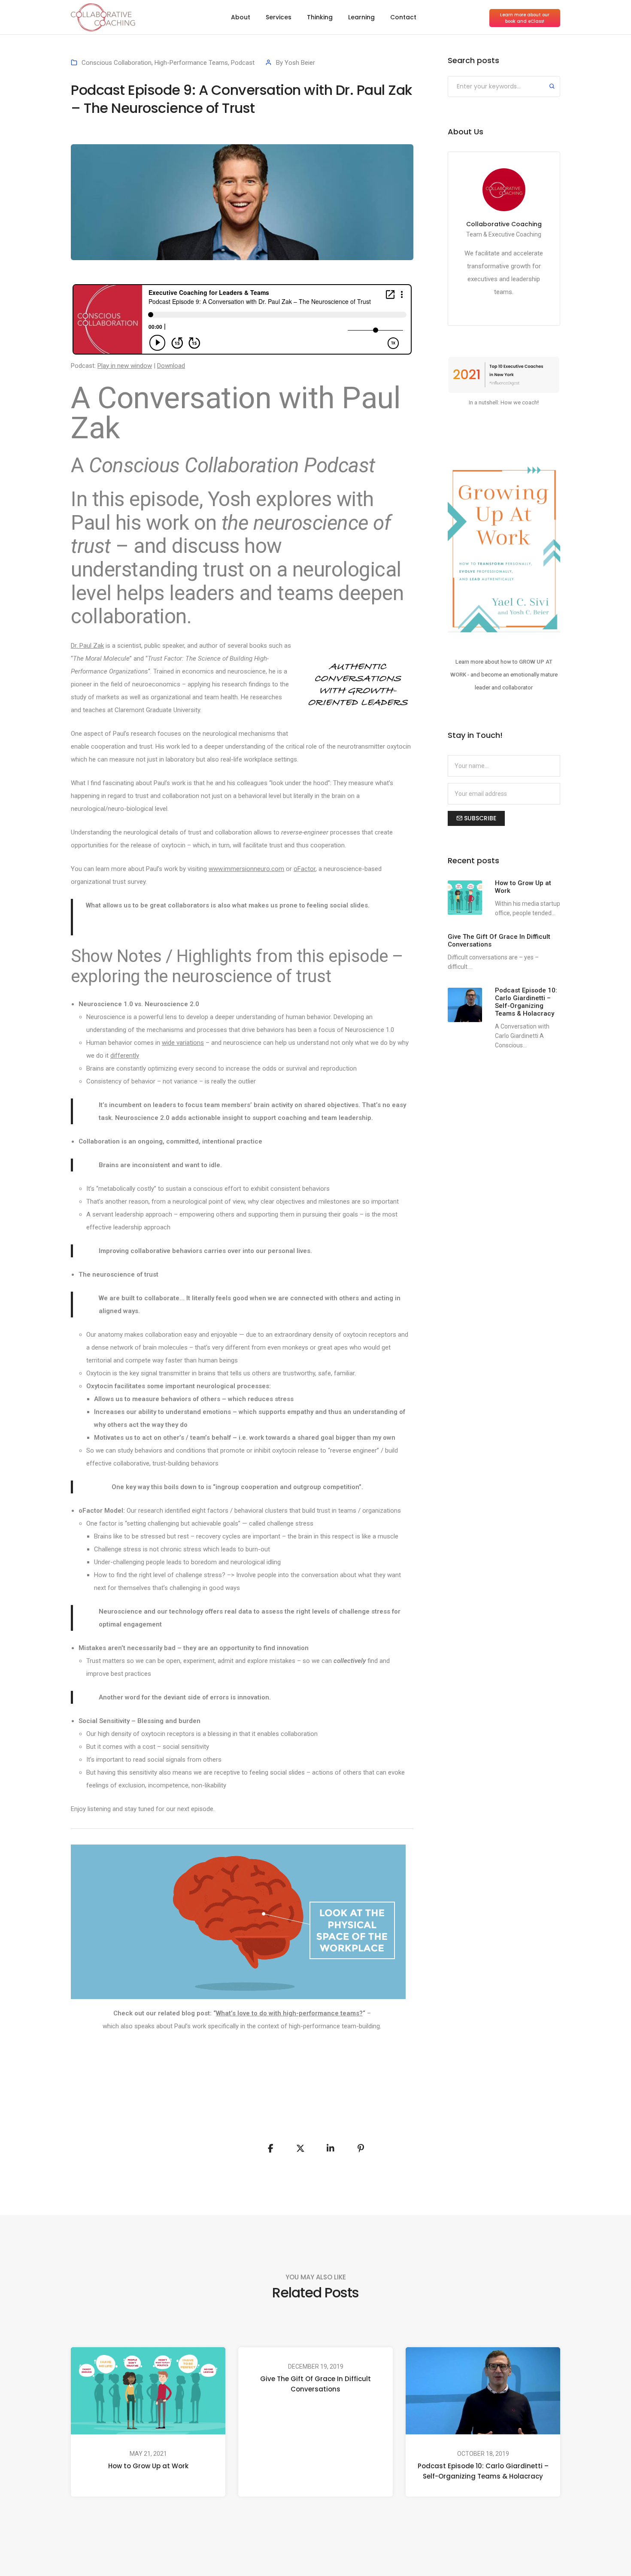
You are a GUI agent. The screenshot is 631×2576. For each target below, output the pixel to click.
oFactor (305, 869)
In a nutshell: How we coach (503, 402)
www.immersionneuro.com (246, 869)
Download (171, 366)
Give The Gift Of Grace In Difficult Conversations (315, 2384)
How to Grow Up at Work (148, 2466)
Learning (361, 17)
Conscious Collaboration (117, 63)
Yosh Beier (300, 63)
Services (279, 17)
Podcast (243, 63)
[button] (525, 18)
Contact (403, 17)
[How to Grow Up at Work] (465, 898)
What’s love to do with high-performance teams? (289, 2013)
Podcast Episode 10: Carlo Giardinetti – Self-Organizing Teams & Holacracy (483, 2471)
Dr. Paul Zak (87, 646)
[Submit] (552, 87)
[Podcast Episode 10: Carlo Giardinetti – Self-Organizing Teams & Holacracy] (465, 1005)
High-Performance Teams (191, 63)
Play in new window (125, 366)
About (241, 17)
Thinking (320, 17)
